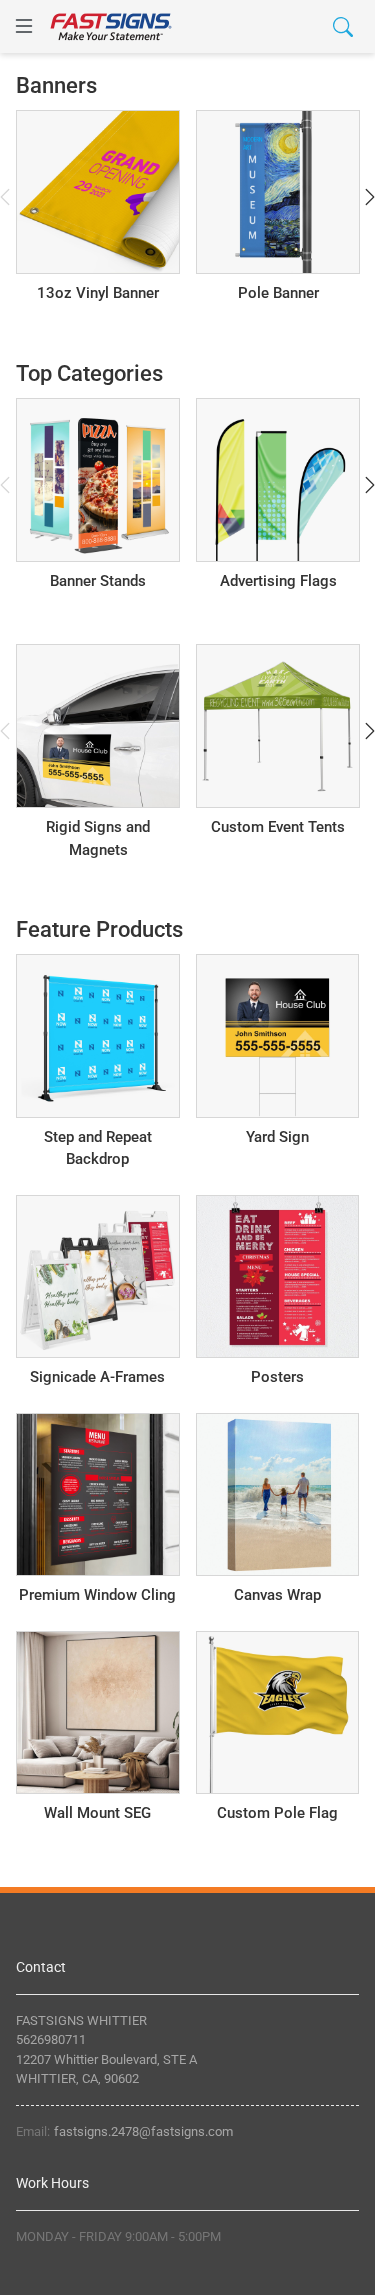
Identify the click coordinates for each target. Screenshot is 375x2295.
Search (272, 26)
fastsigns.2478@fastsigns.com (143, 2131)
